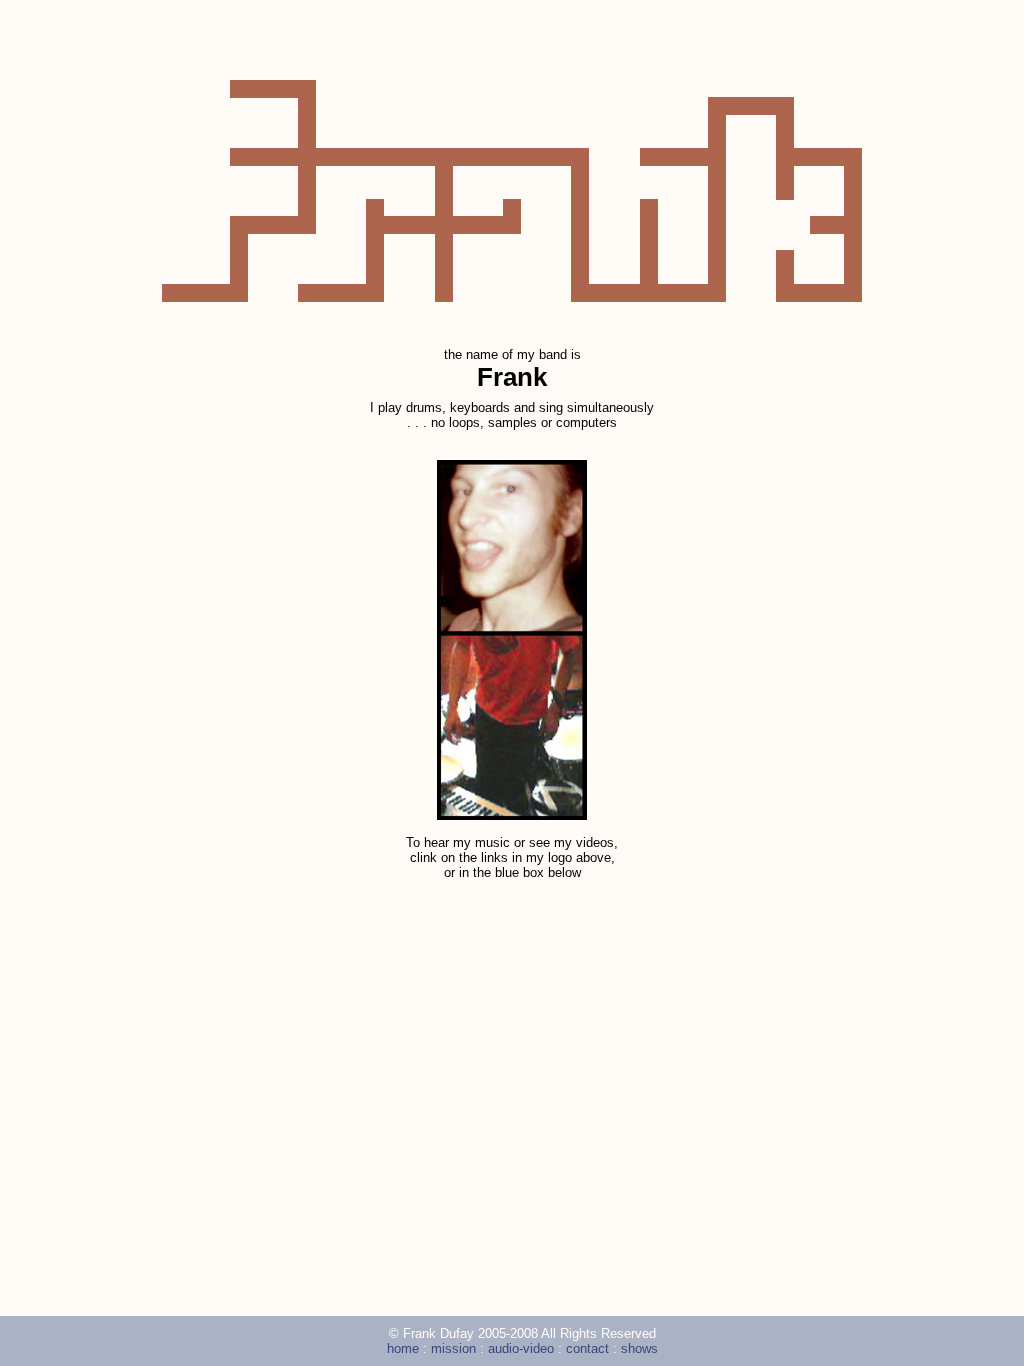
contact (648, 191)
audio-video (511, 191)
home (234, 191)
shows (789, 191)
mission (374, 191)
